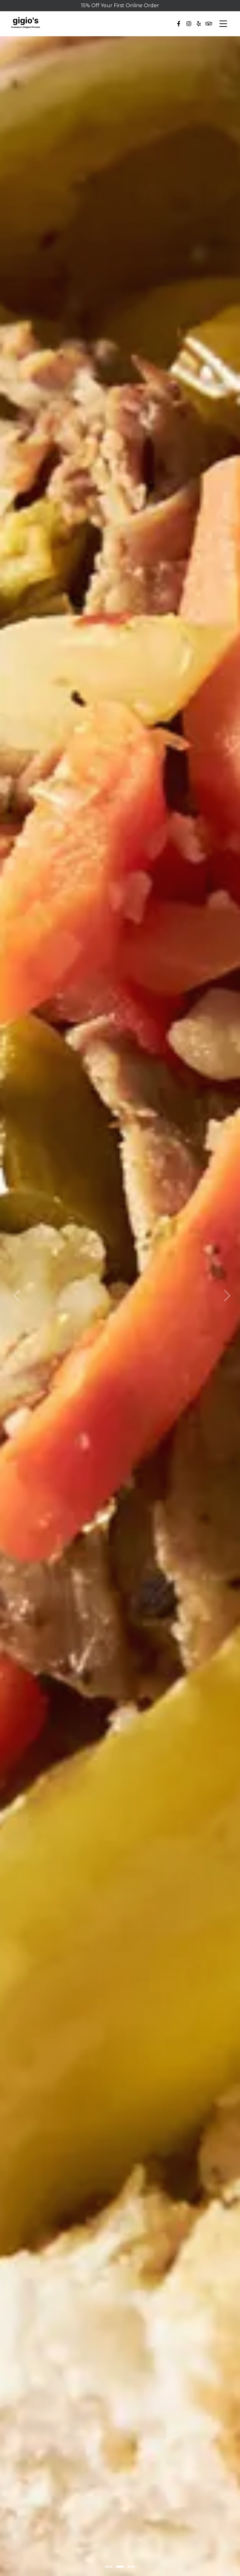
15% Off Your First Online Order (120, 5)
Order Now (120, 1324)
